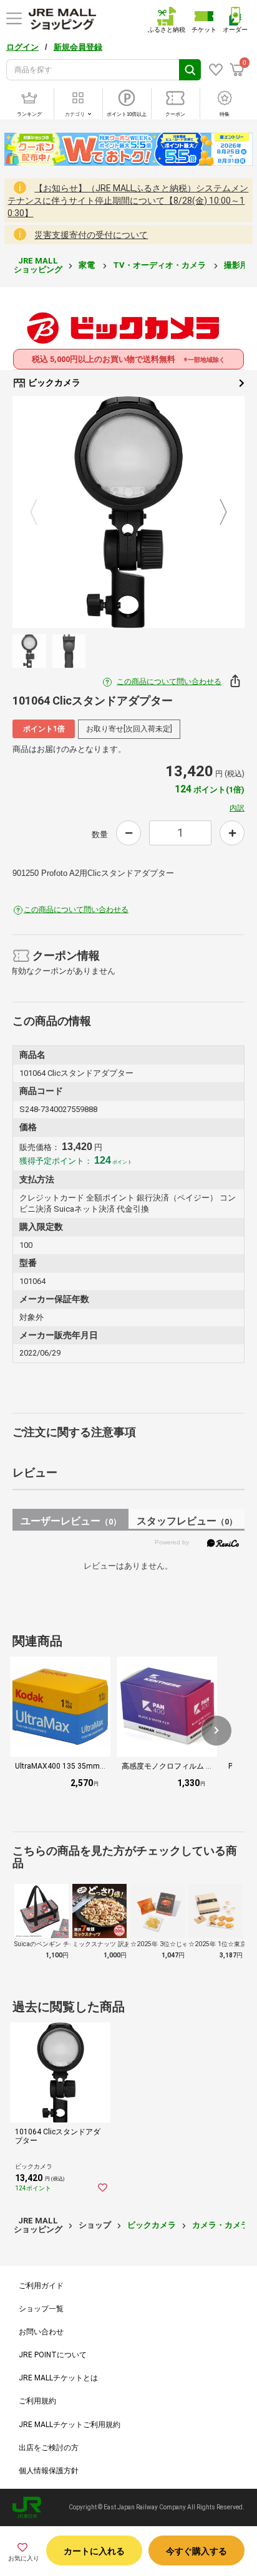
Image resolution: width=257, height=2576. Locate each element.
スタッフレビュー (187, 1521)
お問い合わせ (41, 2332)
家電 (88, 265)
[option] (128, 512)
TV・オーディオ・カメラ (160, 265)
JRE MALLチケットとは (58, 2378)
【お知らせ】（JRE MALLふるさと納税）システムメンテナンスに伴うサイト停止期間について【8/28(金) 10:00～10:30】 (128, 201)
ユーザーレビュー (71, 1521)
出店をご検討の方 (49, 2448)
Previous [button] (41, 512)
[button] (216, 1731)
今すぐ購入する (196, 2551)
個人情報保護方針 (49, 2471)
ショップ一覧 (41, 2309)
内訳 (237, 808)
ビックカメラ (53, 383)
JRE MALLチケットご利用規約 (70, 2425)
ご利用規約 (37, 2401)
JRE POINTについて (53, 2355)
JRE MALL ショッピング (38, 265)
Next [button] (216, 512)
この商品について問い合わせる (169, 682)
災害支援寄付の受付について (91, 235)
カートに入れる (94, 2551)
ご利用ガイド (41, 2286)
